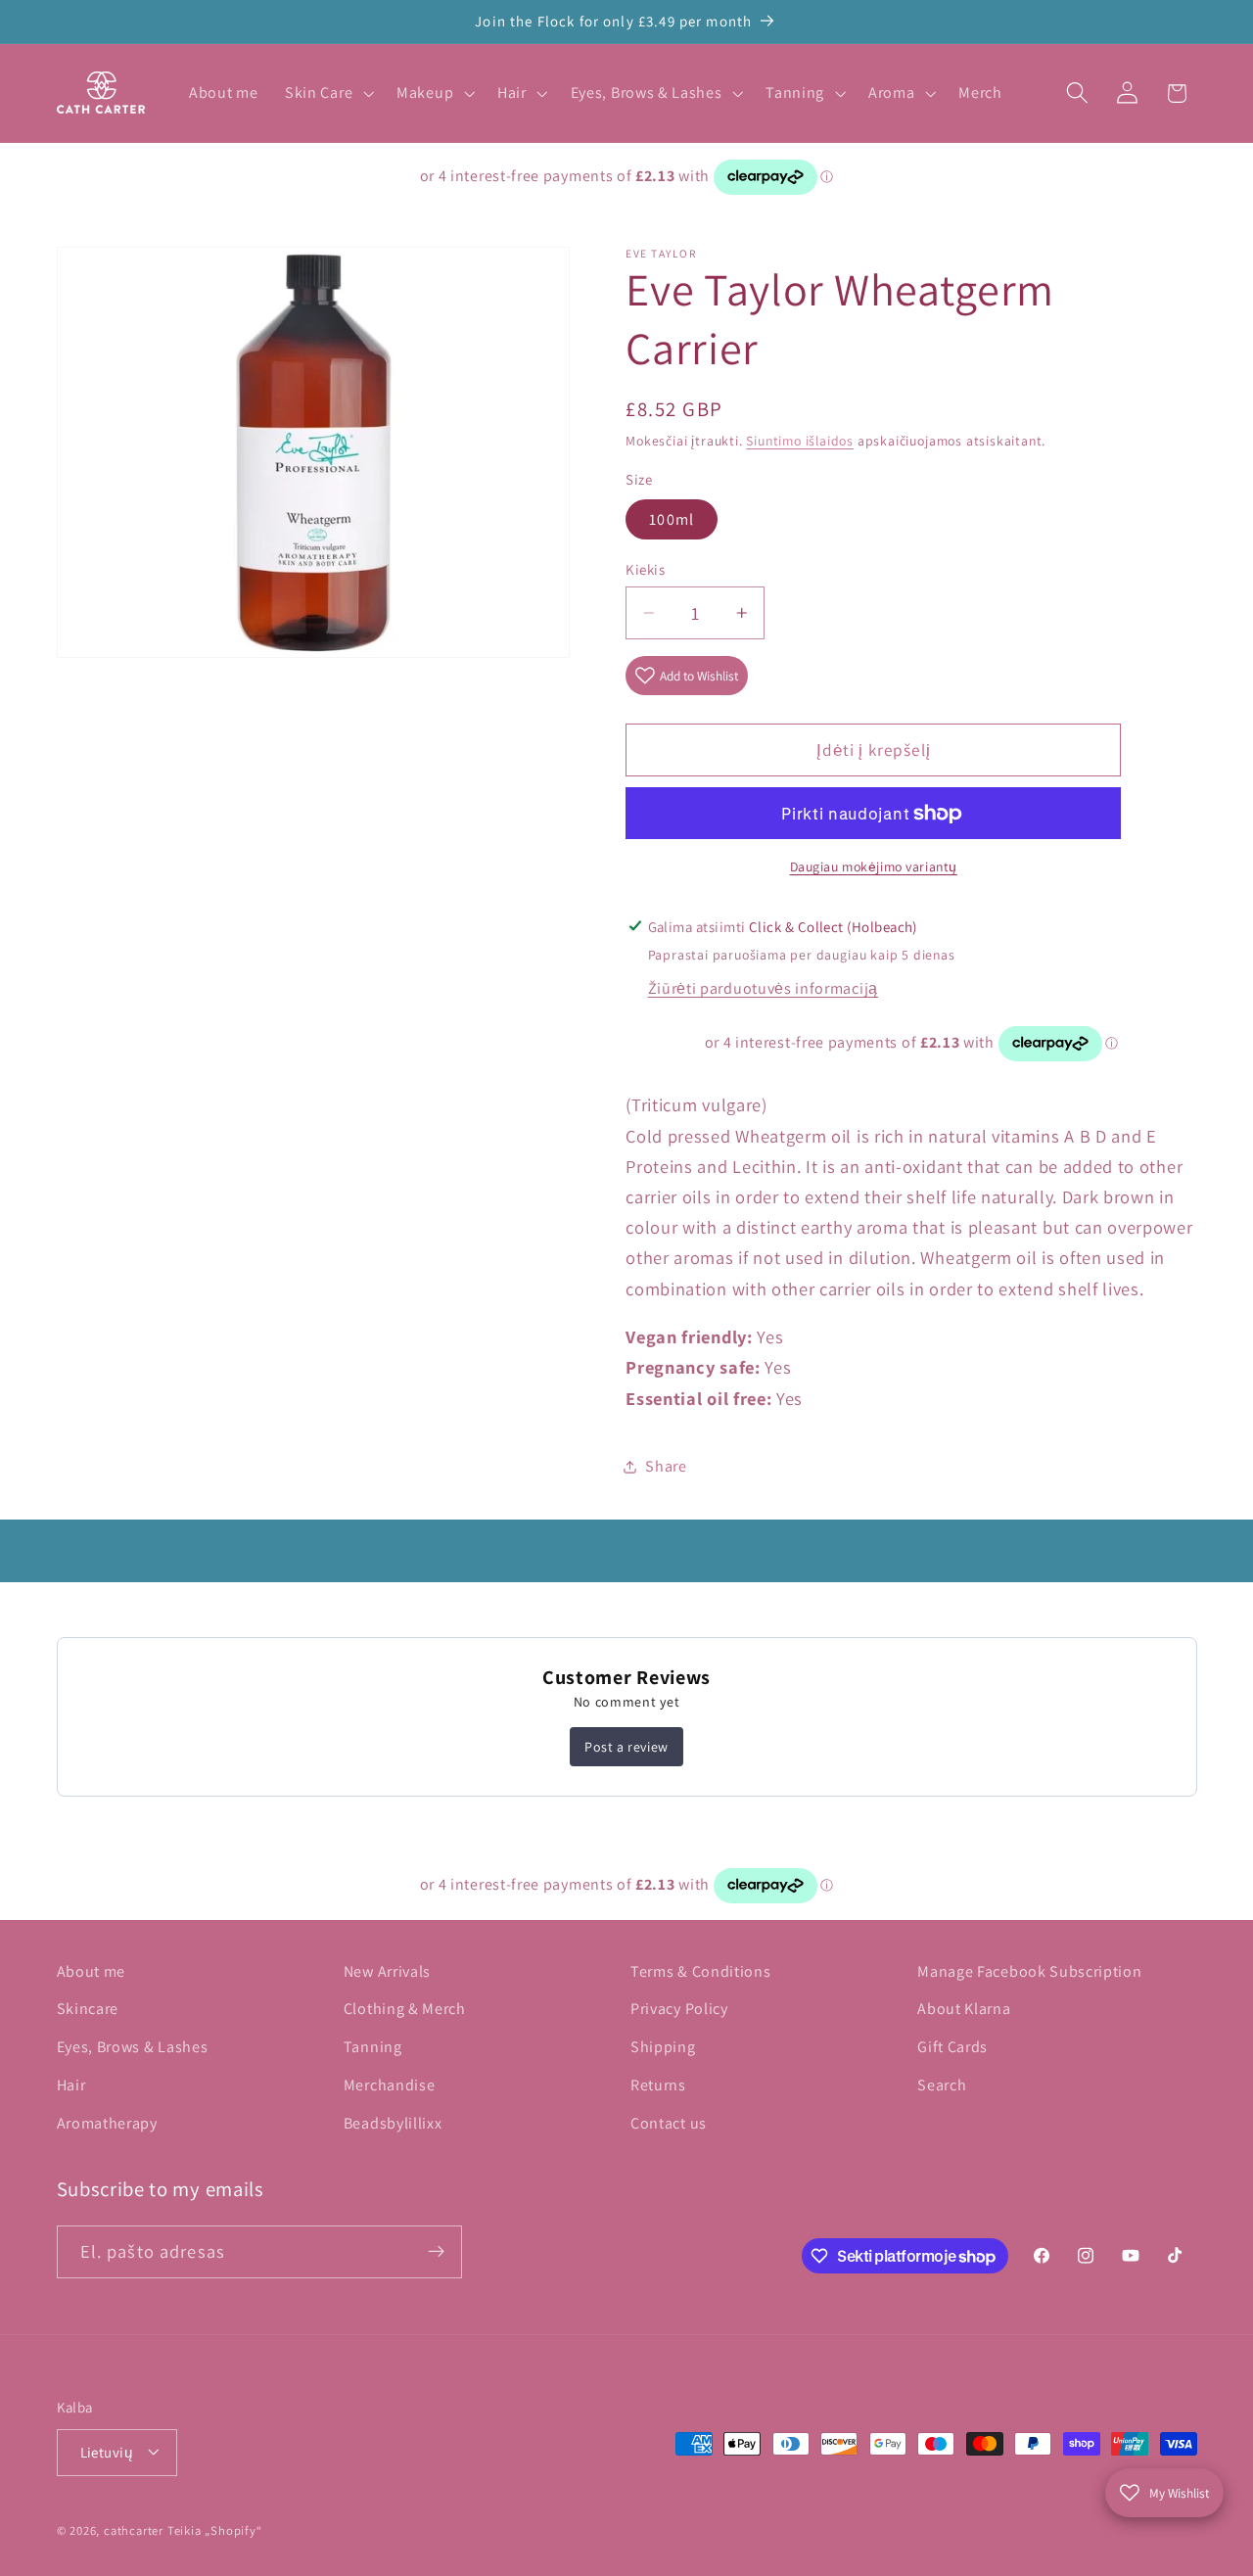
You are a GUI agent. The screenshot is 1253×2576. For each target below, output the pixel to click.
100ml (672, 519)
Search (942, 2085)
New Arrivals (387, 1971)
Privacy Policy (679, 2010)
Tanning (373, 2048)
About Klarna (964, 2010)
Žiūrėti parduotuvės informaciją (763, 988)
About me (92, 1971)
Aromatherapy (107, 2123)
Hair (71, 2085)
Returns (658, 2085)
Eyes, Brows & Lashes (133, 2048)
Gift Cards (952, 2048)
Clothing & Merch (405, 2010)
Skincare (88, 2010)
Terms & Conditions (700, 1971)
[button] (327, 93)
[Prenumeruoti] (436, 2252)
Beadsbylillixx (393, 2123)
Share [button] (666, 1466)
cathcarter (134, 2530)
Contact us (669, 2123)
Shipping (663, 2048)
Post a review (626, 1747)
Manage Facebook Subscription (1029, 1971)
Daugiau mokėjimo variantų (874, 866)
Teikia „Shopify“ (215, 2530)
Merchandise (390, 2085)
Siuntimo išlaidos (800, 441)
